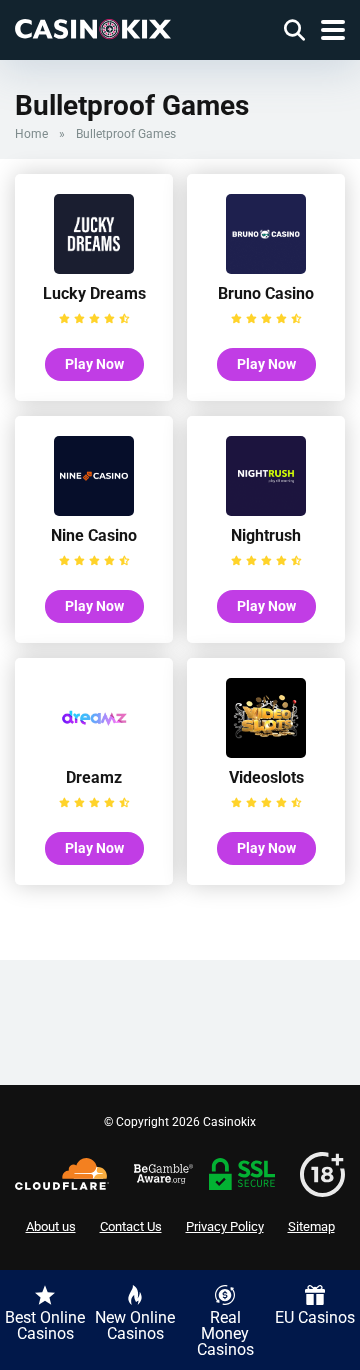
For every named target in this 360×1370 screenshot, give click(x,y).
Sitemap (311, 1226)
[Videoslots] (266, 752)
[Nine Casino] (94, 510)
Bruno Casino (266, 293)
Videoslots (266, 777)
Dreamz (94, 777)
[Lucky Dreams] (94, 268)
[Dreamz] (94, 752)
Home (31, 134)
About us (51, 1226)
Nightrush (266, 535)
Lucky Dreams (94, 293)
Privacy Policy (225, 1226)
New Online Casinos (135, 1325)
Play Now (94, 364)
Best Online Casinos (45, 1325)
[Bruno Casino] (266, 268)
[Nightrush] (266, 510)
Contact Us (131, 1226)
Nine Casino (94, 535)
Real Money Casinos (225, 1333)
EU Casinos (315, 1317)
